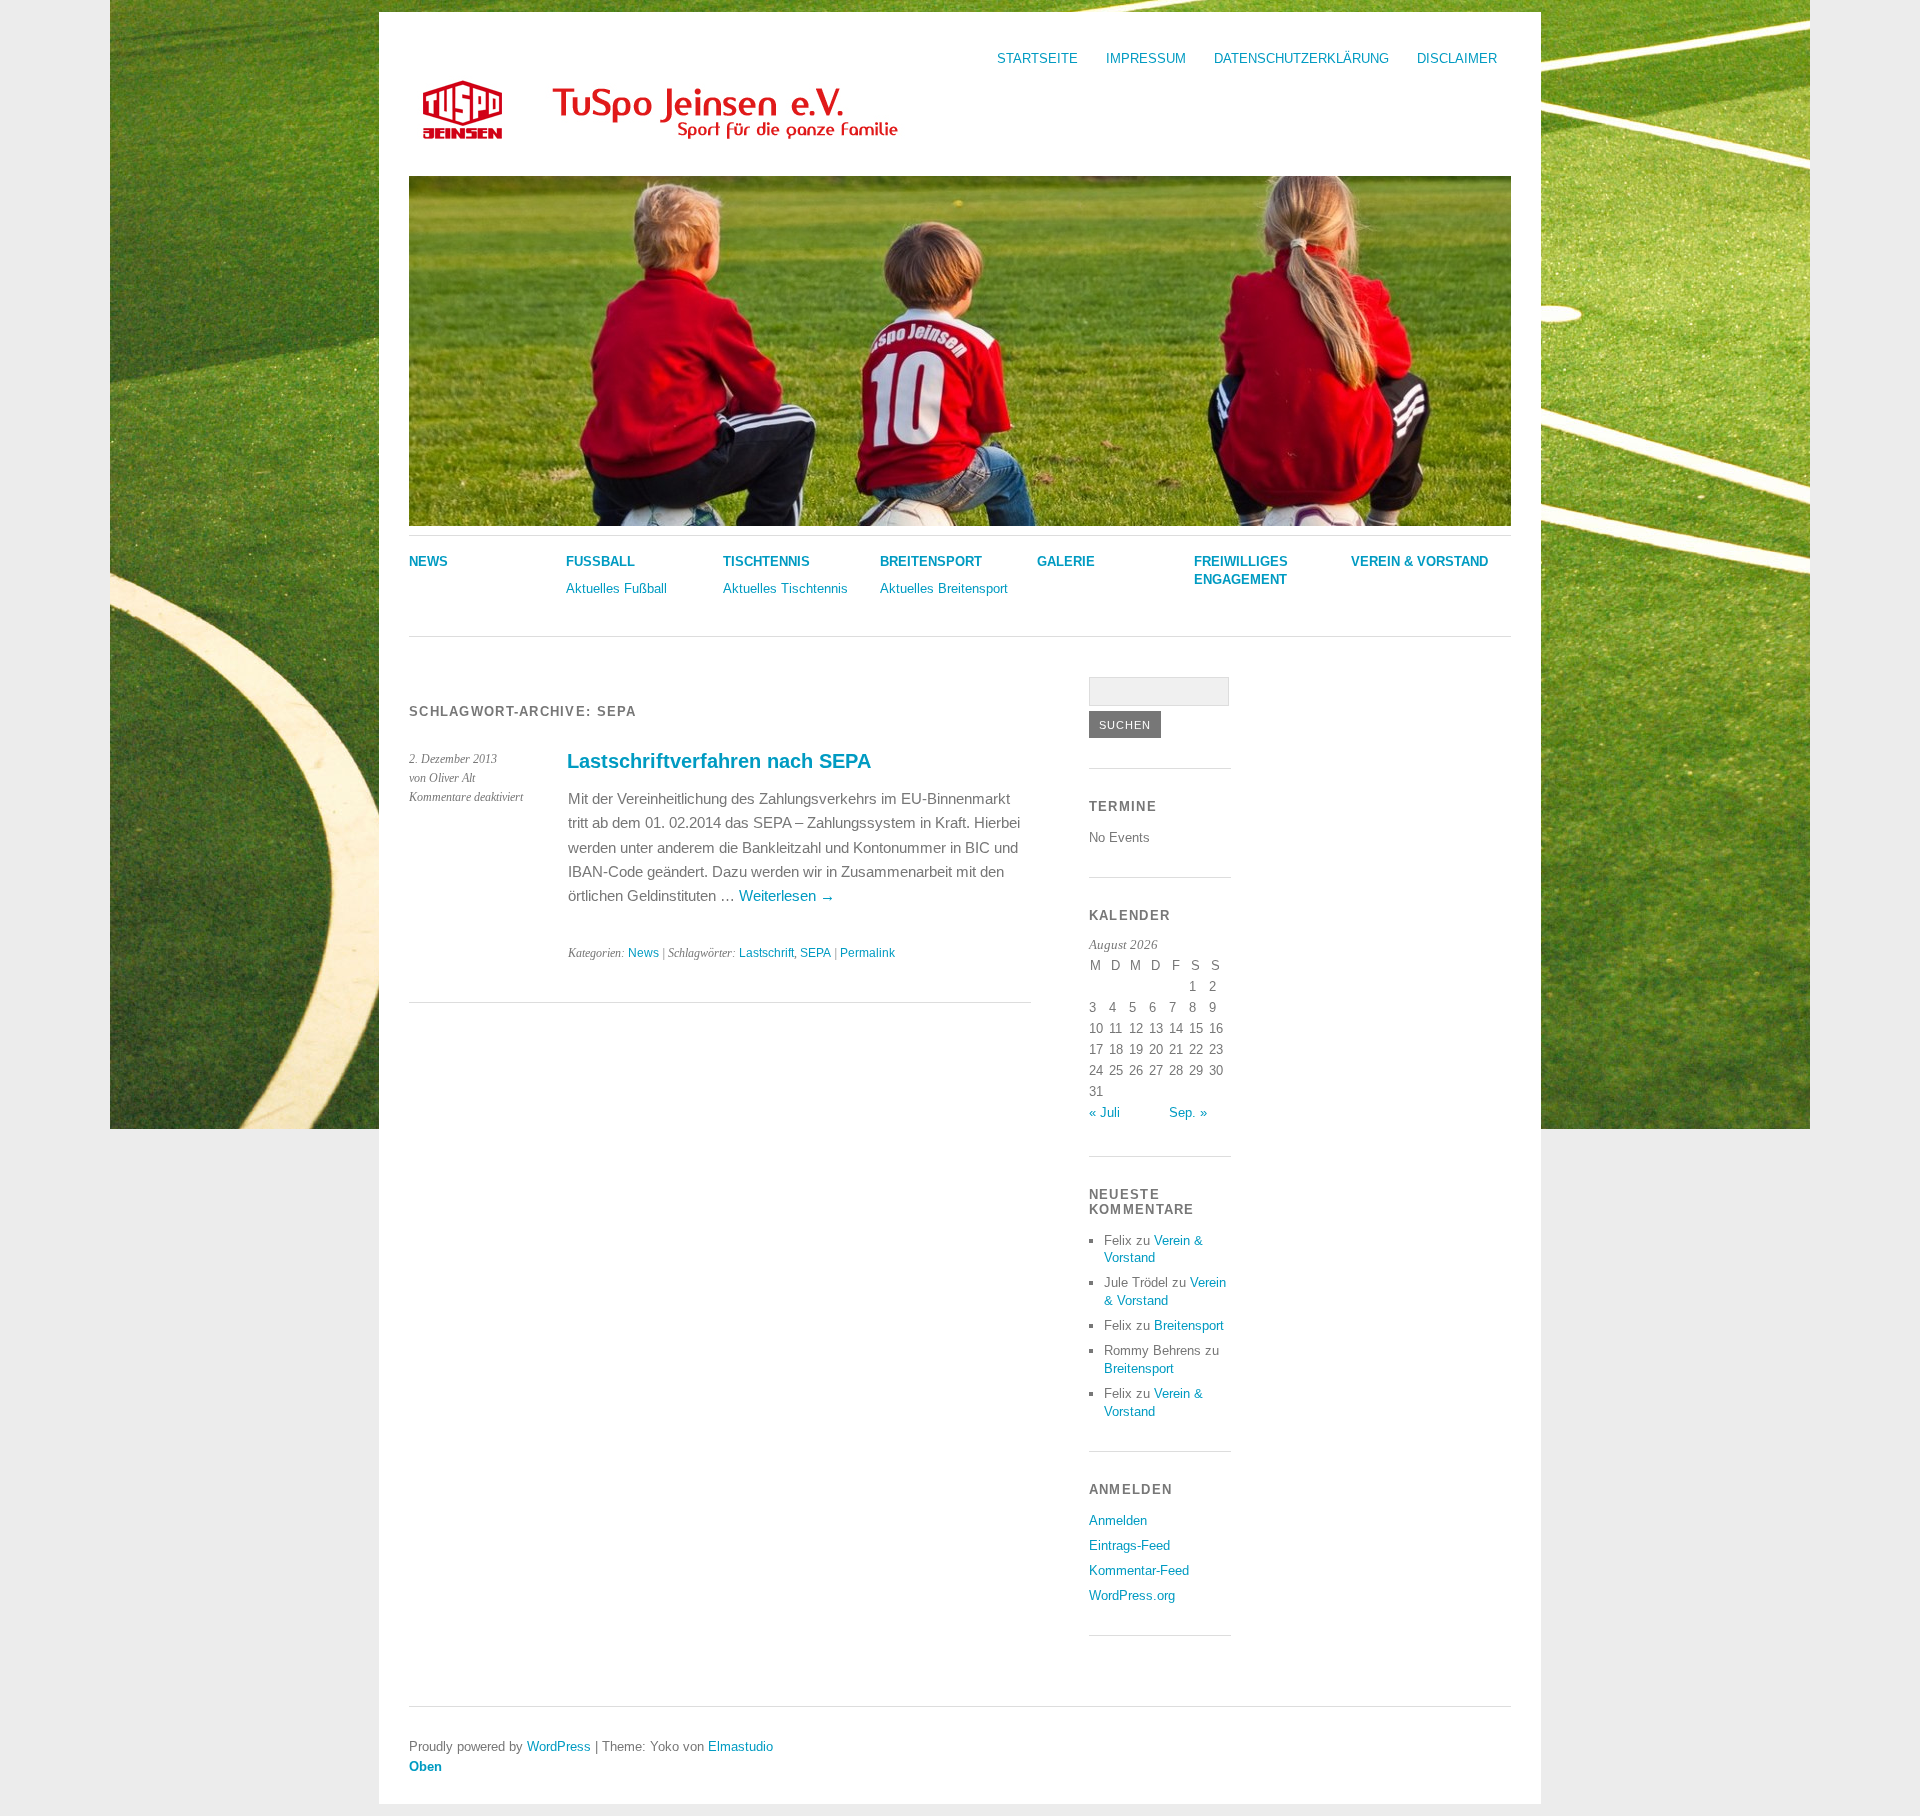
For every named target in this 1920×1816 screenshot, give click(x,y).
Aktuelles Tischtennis (785, 588)
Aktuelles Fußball (616, 588)
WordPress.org (1132, 1595)
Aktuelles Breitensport (944, 588)
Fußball (600, 561)
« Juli (1104, 1112)
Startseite (1037, 58)
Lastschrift (766, 953)
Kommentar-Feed (1139, 1570)
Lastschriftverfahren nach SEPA (719, 761)
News (428, 561)
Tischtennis (766, 561)
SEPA (815, 953)
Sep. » (1188, 1112)
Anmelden (1118, 1520)
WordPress (559, 1746)
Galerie (1066, 561)
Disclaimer (1457, 58)
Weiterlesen (787, 895)
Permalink (867, 953)
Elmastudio (740, 1746)
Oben (425, 1766)
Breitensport (931, 561)
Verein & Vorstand (1419, 561)
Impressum (1146, 58)
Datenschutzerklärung (1301, 58)
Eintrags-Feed (1129, 1545)
